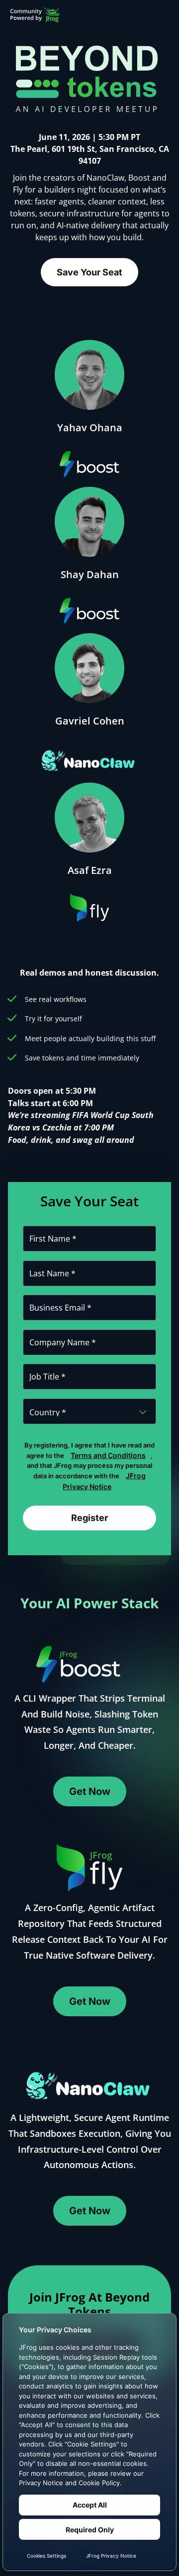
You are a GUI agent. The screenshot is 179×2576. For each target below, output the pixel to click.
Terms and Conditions (108, 1455)
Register (89, 1518)
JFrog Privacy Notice (104, 1481)
